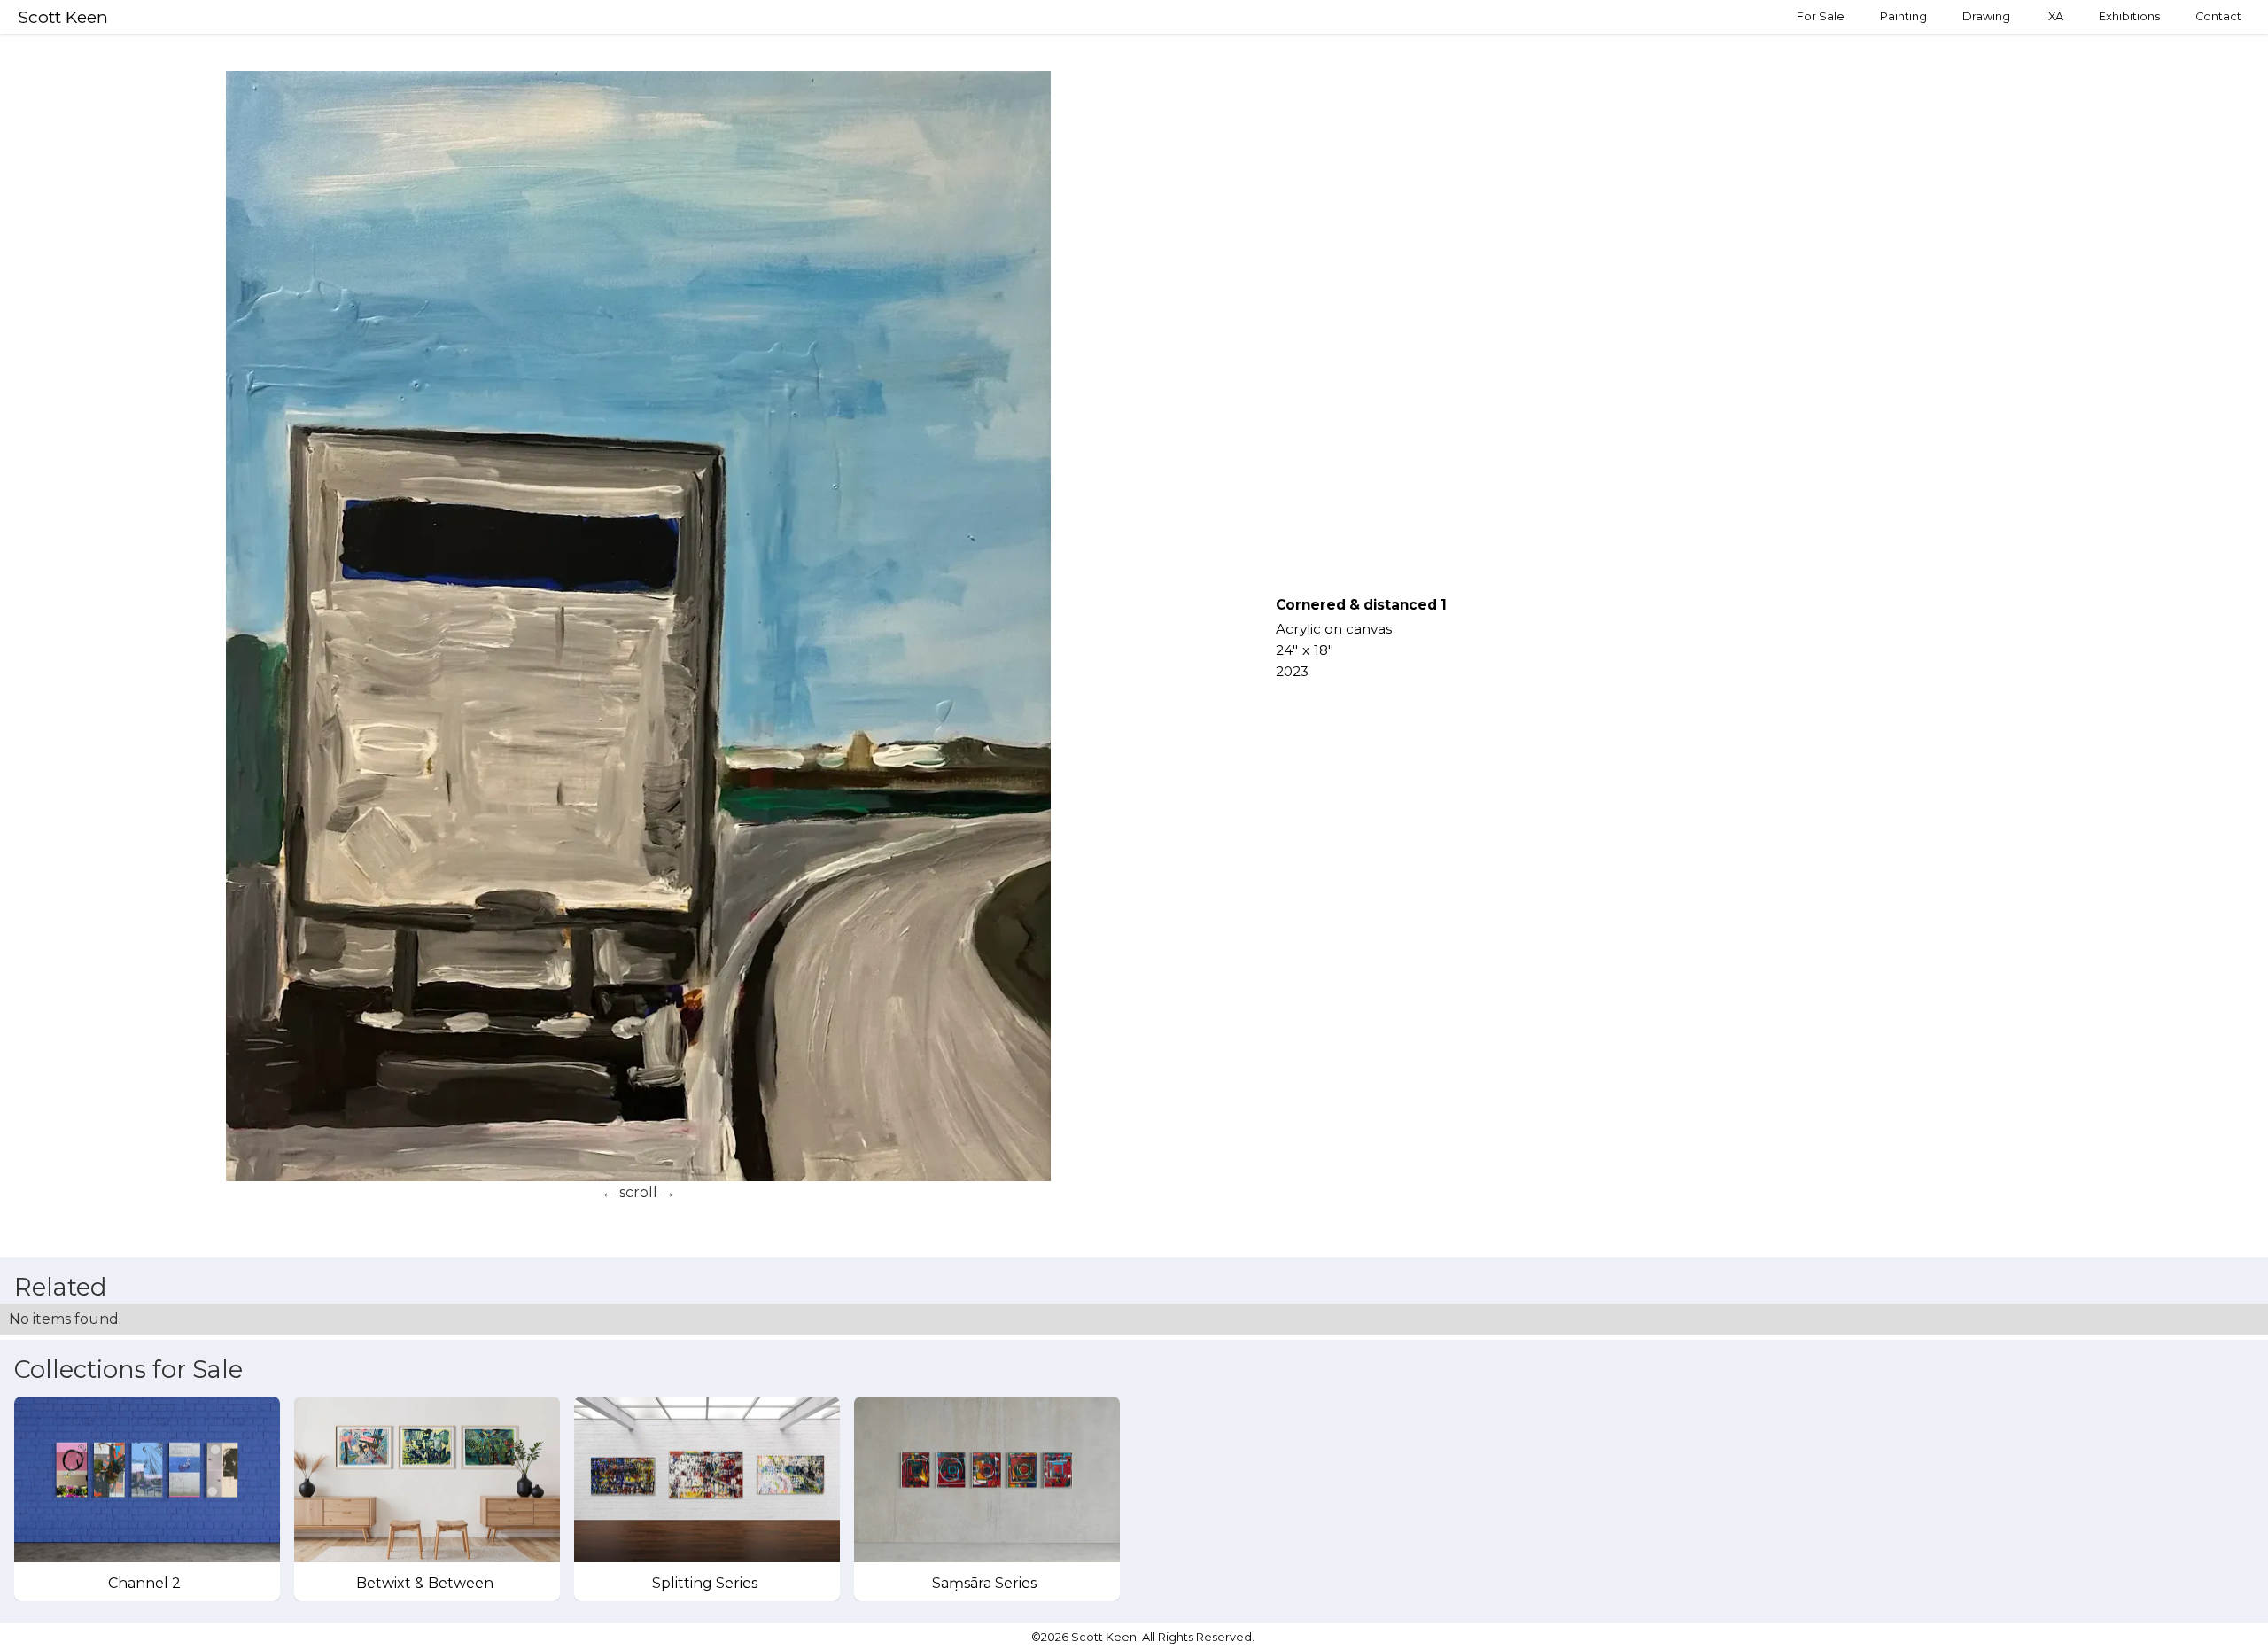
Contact (2218, 16)
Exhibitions (2129, 16)
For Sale (1821, 16)
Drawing (1986, 16)
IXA (2054, 16)
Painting (1903, 16)
